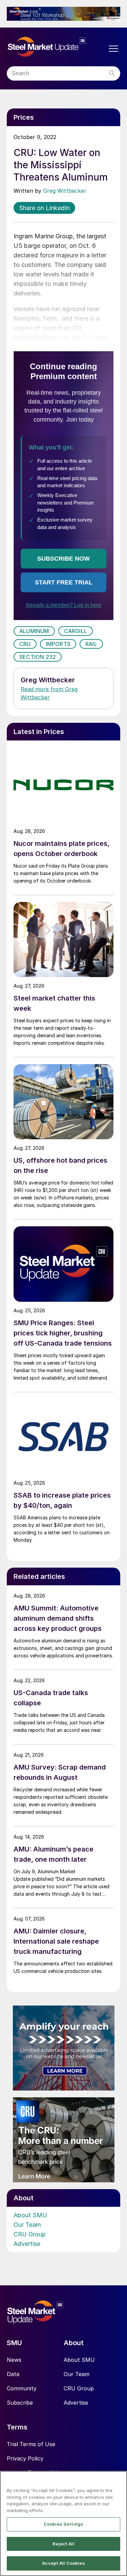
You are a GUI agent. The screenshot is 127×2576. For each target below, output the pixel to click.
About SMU (30, 2215)
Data (13, 2374)
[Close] (119, 2480)
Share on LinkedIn (44, 208)
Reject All (63, 2544)
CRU (25, 644)
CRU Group (30, 2234)
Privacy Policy (25, 2458)
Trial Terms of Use (31, 2444)
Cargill (76, 631)
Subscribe (20, 2403)
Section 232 (38, 657)
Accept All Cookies (63, 2563)
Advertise (27, 2244)
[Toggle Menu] (113, 49)
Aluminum (34, 631)
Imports (58, 644)
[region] (63, 2523)
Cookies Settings (63, 2524)
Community (22, 2388)
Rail (91, 644)
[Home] (57, 47)
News (14, 2360)
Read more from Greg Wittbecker (49, 693)
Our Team (27, 2225)
